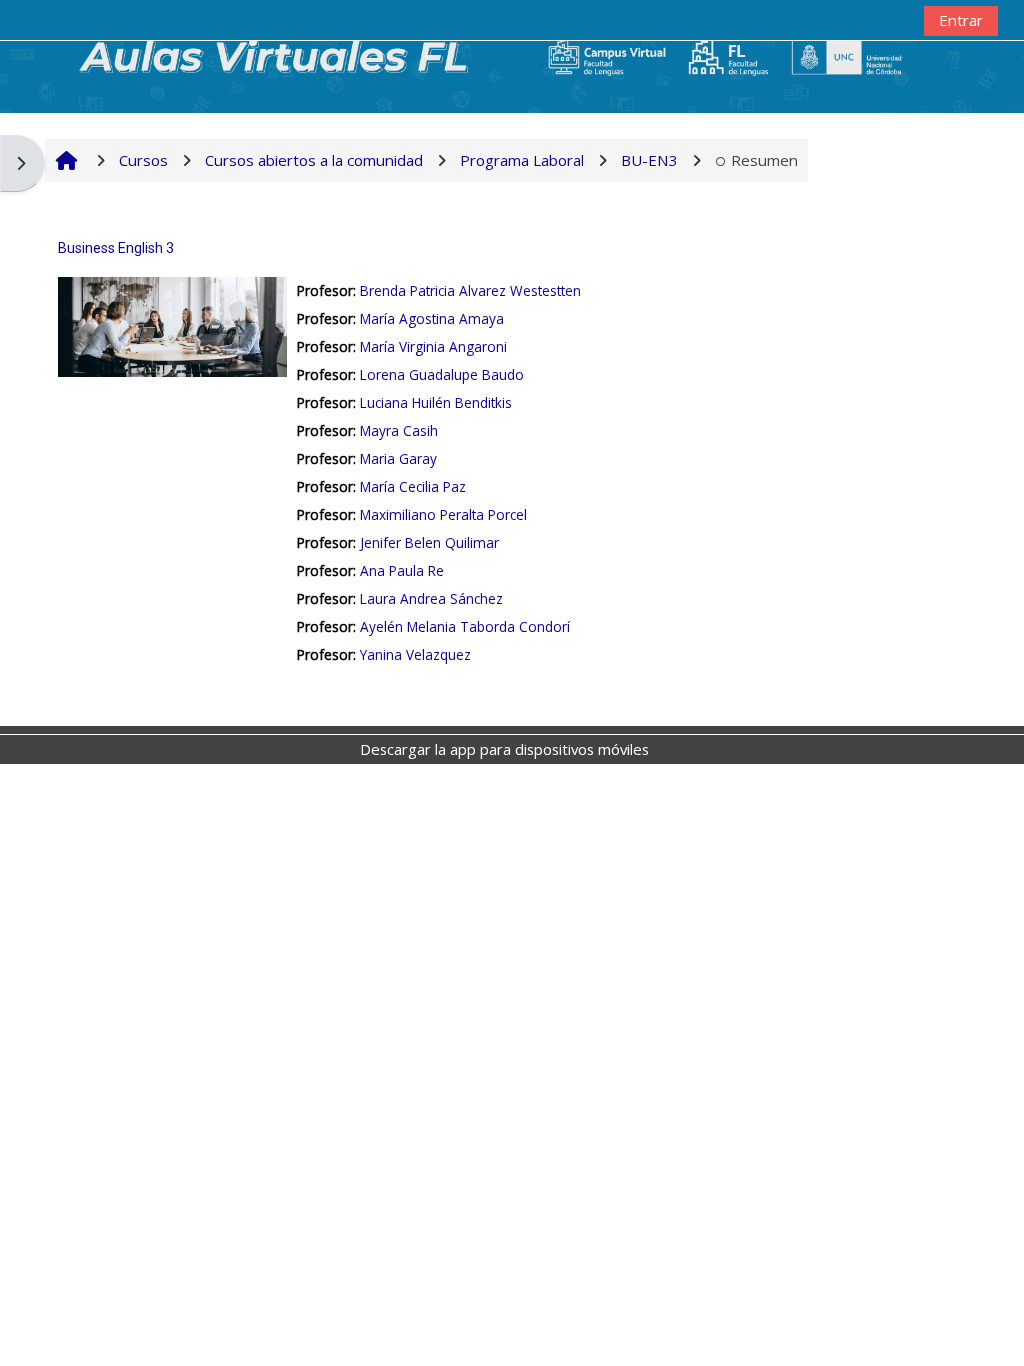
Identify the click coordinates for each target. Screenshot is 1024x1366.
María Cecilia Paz (413, 486)
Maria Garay (398, 458)
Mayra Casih (399, 430)
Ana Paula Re (402, 570)
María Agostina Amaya (432, 318)
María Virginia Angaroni (433, 346)
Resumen (764, 160)
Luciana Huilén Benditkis (436, 402)
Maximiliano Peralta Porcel (443, 514)
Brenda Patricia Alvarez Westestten (470, 290)
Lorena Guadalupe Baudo (442, 374)
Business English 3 (116, 248)
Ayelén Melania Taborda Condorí (465, 626)
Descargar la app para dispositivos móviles (504, 749)
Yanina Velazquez (415, 654)
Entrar (961, 20)
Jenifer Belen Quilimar (429, 542)
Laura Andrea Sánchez (431, 598)
